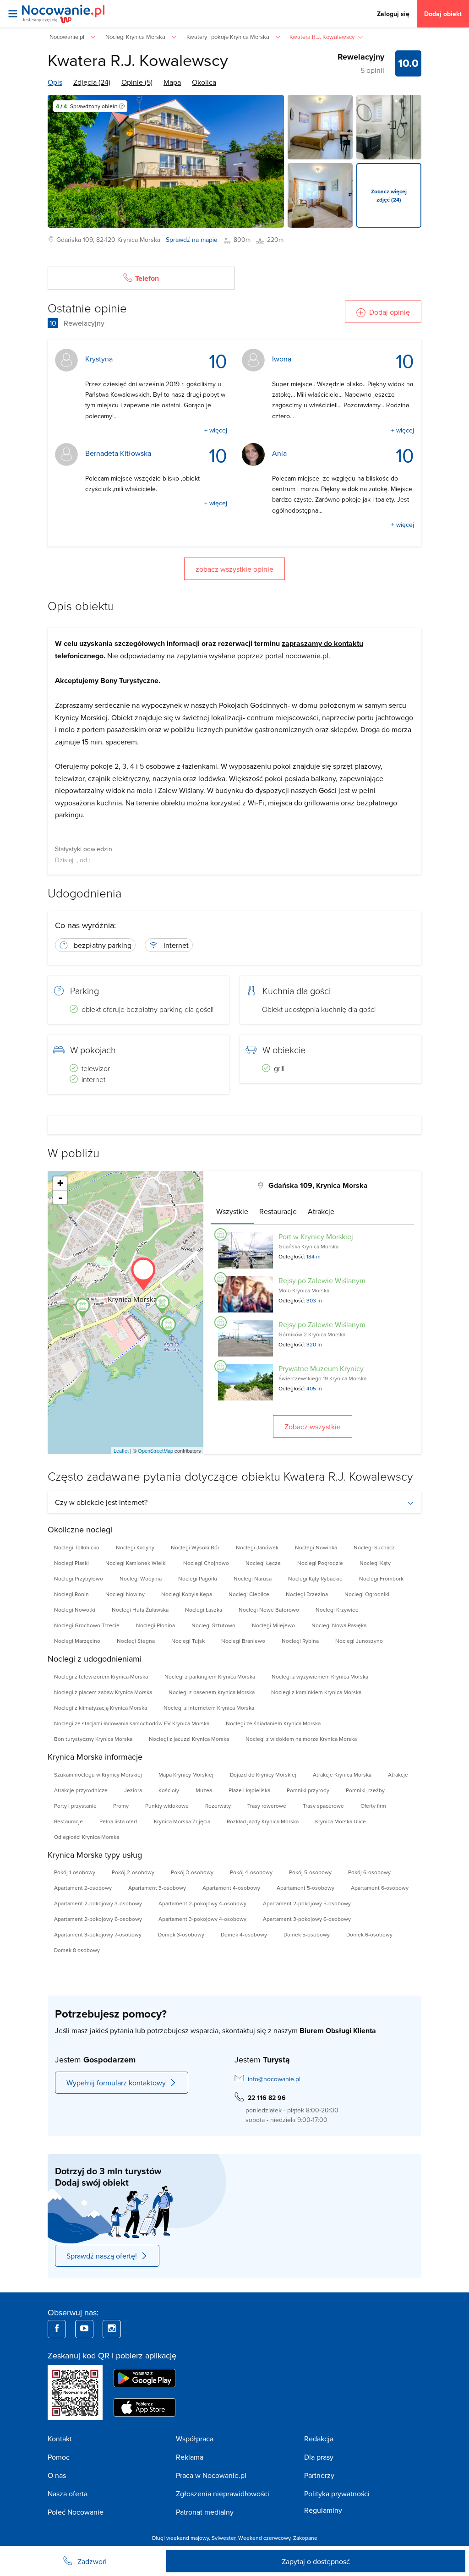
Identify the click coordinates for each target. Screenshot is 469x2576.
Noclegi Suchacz (374, 1547)
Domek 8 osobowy (77, 1950)
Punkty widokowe (167, 1806)
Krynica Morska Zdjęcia (182, 1821)
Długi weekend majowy (180, 2538)
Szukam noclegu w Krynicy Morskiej (98, 1775)
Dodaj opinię (390, 312)
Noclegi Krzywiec (337, 1610)
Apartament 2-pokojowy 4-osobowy (202, 1903)
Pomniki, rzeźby (365, 1790)
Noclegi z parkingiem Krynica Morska (210, 1676)
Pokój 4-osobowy (251, 1872)
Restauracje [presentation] (278, 1211)
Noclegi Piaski (71, 1563)
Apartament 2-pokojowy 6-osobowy (98, 1919)
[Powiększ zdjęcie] (320, 127)
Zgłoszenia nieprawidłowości (223, 2494)
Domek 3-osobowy (181, 1934)
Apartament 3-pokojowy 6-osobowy (307, 1919)
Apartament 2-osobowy (83, 1888)
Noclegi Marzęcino (77, 1641)
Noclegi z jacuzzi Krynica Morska (189, 1739)
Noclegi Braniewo (243, 1641)
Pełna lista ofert (118, 1821)
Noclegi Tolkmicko (77, 1547)
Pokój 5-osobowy (310, 1872)
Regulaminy (323, 2510)
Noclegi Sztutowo (213, 1625)
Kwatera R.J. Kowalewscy (138, 60)
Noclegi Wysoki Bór (195, 1547)
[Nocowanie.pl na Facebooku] (57, 2329)
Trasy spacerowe (323, 1806)
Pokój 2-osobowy (133, 1872)
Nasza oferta (68, 2494)
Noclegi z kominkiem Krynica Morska (316, 1692)
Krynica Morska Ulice (341, 1821)
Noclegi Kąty (375, 1563)
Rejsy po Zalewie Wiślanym (322, 1280)
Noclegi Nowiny (125, 1594)
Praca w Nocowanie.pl (211, 2475)
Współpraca (195, 2439)
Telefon (147, 278)
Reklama (190, 2457)
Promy (121, 1806)
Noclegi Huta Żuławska (140, 1610)
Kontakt (60, 2439)
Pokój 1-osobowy (75, 1872)
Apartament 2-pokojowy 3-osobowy (98, 1903)
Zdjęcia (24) (92, 82)
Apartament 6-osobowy (380, 1888)
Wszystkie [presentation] (232, 1211)
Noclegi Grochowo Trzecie (87, 1625)
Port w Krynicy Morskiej (316, 1236)
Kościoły (169, 1790)
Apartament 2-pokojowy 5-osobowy (307, 1903)
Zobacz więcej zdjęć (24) (389, 195)
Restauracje (68, 1821)
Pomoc (59, 2457)
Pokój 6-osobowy (369, 1872)
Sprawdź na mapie (192, 240)
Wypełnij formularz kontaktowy (116, 2083)
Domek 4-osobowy (244, 1934)
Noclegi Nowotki (75, 1610)
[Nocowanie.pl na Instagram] (112, 2329)
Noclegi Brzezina (307, 1594)
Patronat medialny (205, 2512)
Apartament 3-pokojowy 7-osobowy (98, 1934)
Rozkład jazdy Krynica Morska (263, 1821)
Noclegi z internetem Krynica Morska (209, 1708)
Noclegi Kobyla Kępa (187, 1594)
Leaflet (121, 1450)
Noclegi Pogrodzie (320, 1563)
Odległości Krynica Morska (87, 1837)
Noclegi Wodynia (141, 1578)
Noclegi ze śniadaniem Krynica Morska (273, 1723)
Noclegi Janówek (257, 1547)
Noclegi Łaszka (204, 1610)
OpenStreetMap (155, 1450)
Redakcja (319, 2439)
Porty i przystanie (75, 1806)
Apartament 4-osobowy (231, 1888)
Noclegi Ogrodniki (367, 1594)
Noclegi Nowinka (316, 1547)
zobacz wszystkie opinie (234, 569)
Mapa (172, 82)
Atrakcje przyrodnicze (81, 1790)
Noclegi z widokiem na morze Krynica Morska (301, 1739)
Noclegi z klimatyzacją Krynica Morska (101, 1708)
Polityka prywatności (337, 2494)
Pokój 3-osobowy (192, 1872)
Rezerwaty (218, 1806)
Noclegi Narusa (253, 1578)
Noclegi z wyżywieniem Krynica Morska (320, 1676)
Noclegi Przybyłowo (79, 1578)
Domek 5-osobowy (307, 1934)
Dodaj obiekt (443, 14)
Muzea (204, 1790)
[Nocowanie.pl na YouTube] (84, 2329)
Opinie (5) (137, 82)
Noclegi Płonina (155, 1625)
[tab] (232, 1211)
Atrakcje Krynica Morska (342, 1775)
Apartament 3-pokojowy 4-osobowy (202, 1919)
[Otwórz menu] (13, 14)
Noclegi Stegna (136, 1641)
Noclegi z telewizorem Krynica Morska (101, 1676)
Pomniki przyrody (308, 1790)
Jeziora (133, 1790)
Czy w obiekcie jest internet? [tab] (101, 1502)
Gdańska (69, 240)
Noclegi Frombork (381, 1578)
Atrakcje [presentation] (321, 1211)
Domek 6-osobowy (369, 1934)
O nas (57, 2475)
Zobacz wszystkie (313, 1427)
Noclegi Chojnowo (206, 1563)
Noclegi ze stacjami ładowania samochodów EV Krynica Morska (132, 1723)
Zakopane (305, 2538)
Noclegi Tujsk (188, 1641)
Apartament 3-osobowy (157, 1888)
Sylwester (224, 2538)
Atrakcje (398, 1775)
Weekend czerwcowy (264, 2538)
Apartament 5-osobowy (305, 1888)
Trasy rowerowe (267, 1806)
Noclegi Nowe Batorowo (269, 1610)
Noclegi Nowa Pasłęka (339, 1625)
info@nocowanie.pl (274, 2079)
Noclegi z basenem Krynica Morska (212, 1692)
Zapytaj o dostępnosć (316, 2561)
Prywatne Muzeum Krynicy (321, 1368)
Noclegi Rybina (300, 1641)
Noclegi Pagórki (198, 1578)
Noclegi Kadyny (135, 1547)
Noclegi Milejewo (273, 1625)
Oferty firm (373, 1806)
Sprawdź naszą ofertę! (102, 2256)
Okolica (204, 82)
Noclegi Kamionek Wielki (136, 1563)
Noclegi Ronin (71, 1594)
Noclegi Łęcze (263, 1563)
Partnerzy (319, 2475)
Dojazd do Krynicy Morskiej (263, 1775)
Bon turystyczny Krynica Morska (93, 1739)
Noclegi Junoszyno (359, 1641)
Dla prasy (319, 2457)
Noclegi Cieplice (249, 1594)
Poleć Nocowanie (76, 2512)
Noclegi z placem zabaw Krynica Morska (103, 1692)
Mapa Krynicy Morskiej (186, 1775)
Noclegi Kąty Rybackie (315, 1578)
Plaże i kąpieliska (249, 1790)
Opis (55, 82)
